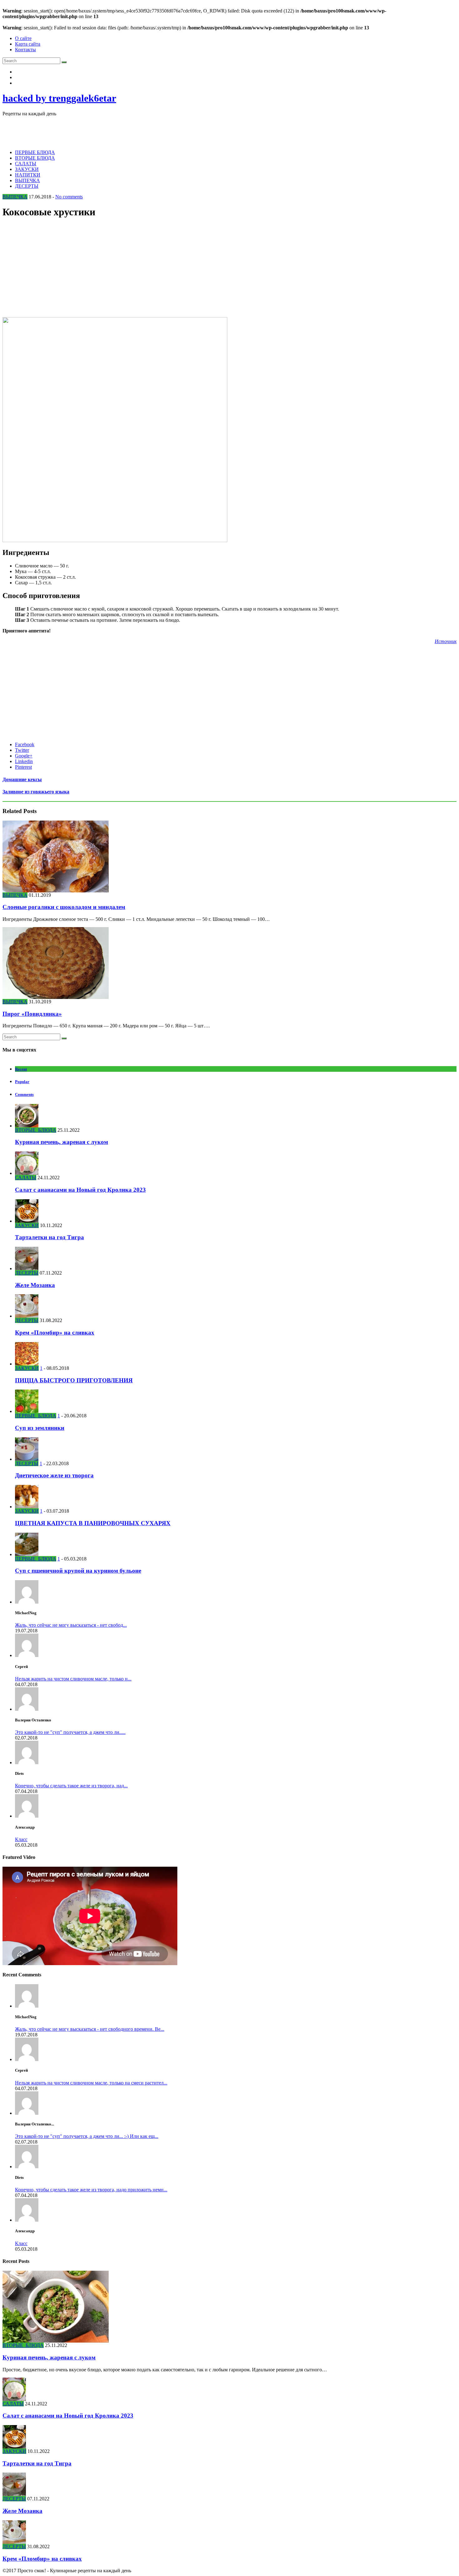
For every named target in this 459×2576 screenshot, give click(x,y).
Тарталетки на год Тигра (49, 1237)
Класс (21, 1839)
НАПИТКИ (28, 175)
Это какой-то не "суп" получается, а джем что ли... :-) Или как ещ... (87, 2136)
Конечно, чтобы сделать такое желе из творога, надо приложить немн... (91, 2190)
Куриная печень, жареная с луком (62, 1142)
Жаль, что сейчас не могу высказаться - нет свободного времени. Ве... (90, 2029)
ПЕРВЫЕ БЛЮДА (35, 152)
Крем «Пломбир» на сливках (55, 1333)
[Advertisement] (116, 131)
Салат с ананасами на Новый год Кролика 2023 (80, 1190)
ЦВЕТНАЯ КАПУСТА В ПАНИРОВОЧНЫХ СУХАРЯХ (93, 1523)
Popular (22, 1082)
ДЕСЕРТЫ (27, 186)
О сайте (23, 38)
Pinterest (23, 767)
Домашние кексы (22, 779)
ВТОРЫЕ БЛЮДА (35, 158)
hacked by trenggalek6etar (59, 98)
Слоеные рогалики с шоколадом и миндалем (64, 907)
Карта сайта (28, 44)
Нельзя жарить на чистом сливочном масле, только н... (73, 1679)
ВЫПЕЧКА (27, 180)
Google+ (24, 756)
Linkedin (24, 761)
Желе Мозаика (35, 1285)
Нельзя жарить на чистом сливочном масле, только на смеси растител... (91, 2083)
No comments (69, 197)
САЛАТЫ (26, 164)
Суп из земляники (40, 1428)
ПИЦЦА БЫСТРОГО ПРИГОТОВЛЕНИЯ (74, 1380)
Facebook (25, 744)
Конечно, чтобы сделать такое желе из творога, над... (71, 1786)
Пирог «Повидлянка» (32, 1014)
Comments (24, 1094)
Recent (21, 1069)
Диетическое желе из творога (54, 1475)
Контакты (25, 50)
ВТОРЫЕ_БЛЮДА (36, 1130)
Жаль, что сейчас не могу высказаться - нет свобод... (71, 1625)
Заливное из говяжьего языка (36, 792)
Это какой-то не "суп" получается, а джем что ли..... (70, 1732)
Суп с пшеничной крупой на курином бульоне (78, 1571)
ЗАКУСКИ (27, 169)
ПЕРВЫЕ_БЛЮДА (36, 1416)
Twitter (22, 750)
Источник (446, 641)
